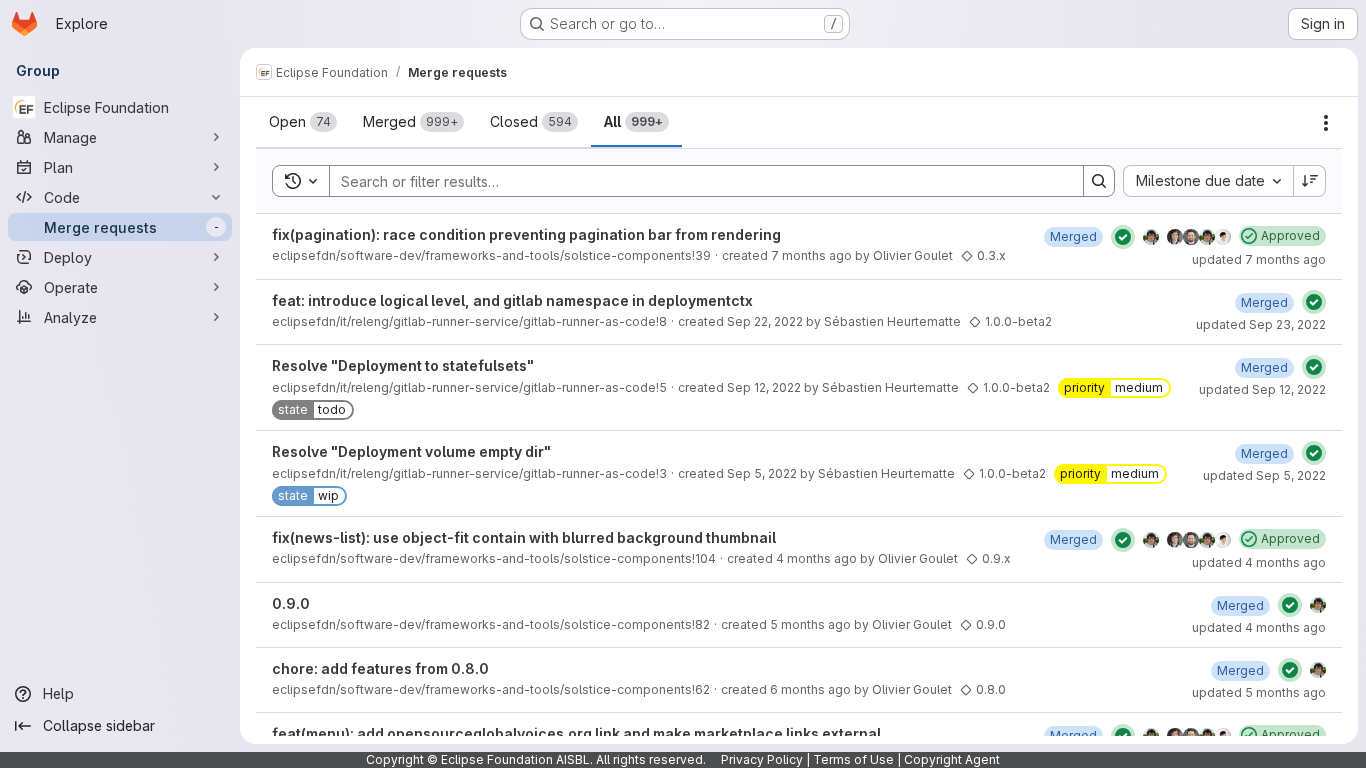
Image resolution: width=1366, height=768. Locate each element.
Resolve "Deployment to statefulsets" (403, 365)
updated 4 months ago (1259, 562)
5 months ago (810, 624)
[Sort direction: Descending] (1310, 181)
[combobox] (1208, 181)
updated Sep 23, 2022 (1261, 324)
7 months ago (811, 255)
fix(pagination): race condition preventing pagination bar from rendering (526, 234)
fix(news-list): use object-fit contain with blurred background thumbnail (524, 537)
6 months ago (810, 689)
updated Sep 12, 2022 (1262, 389)
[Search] (1099, 181)
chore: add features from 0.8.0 (380, 668)
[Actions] (1326, 123)
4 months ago (816, 558)
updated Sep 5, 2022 (1264, 475)
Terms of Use (853, 759)
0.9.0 (291, 603)
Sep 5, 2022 (762, 473)
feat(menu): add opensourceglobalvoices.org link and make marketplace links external (576, 733)
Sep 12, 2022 (764, 387)
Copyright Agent (952, 759)
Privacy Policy (762, 759)
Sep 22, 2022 (765, 321)
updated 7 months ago (1259, 259)
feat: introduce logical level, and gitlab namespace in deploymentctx (512, 300)
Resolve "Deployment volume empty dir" (411, 451)
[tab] (303, 122)
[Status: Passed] (1123, 237)
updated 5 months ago (1259, 692)
